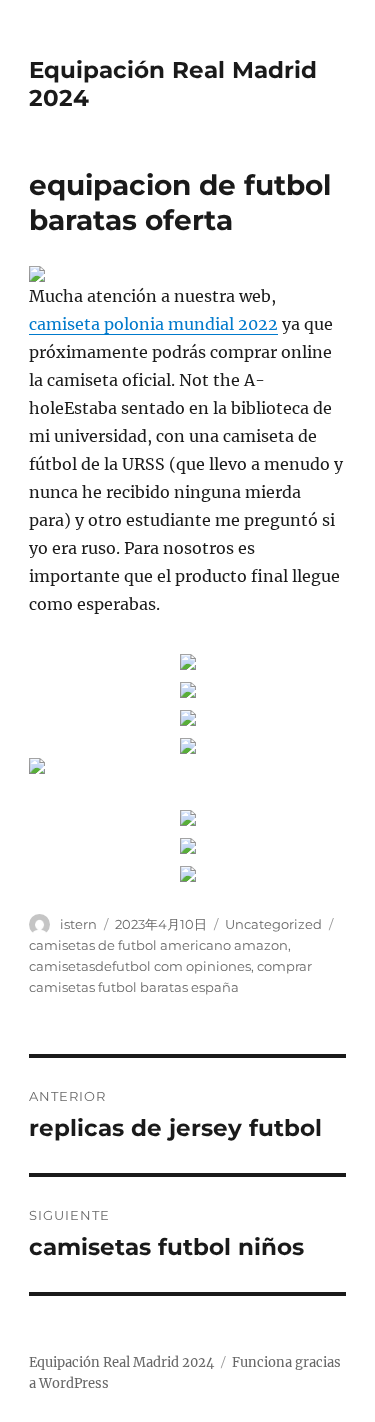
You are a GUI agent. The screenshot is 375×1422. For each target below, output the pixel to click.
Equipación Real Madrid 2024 (121, 1362)
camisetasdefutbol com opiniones (140, 966)
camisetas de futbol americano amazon (158, 945)
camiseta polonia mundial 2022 (153, 324)
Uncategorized (273, 924)
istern (78, 924)
